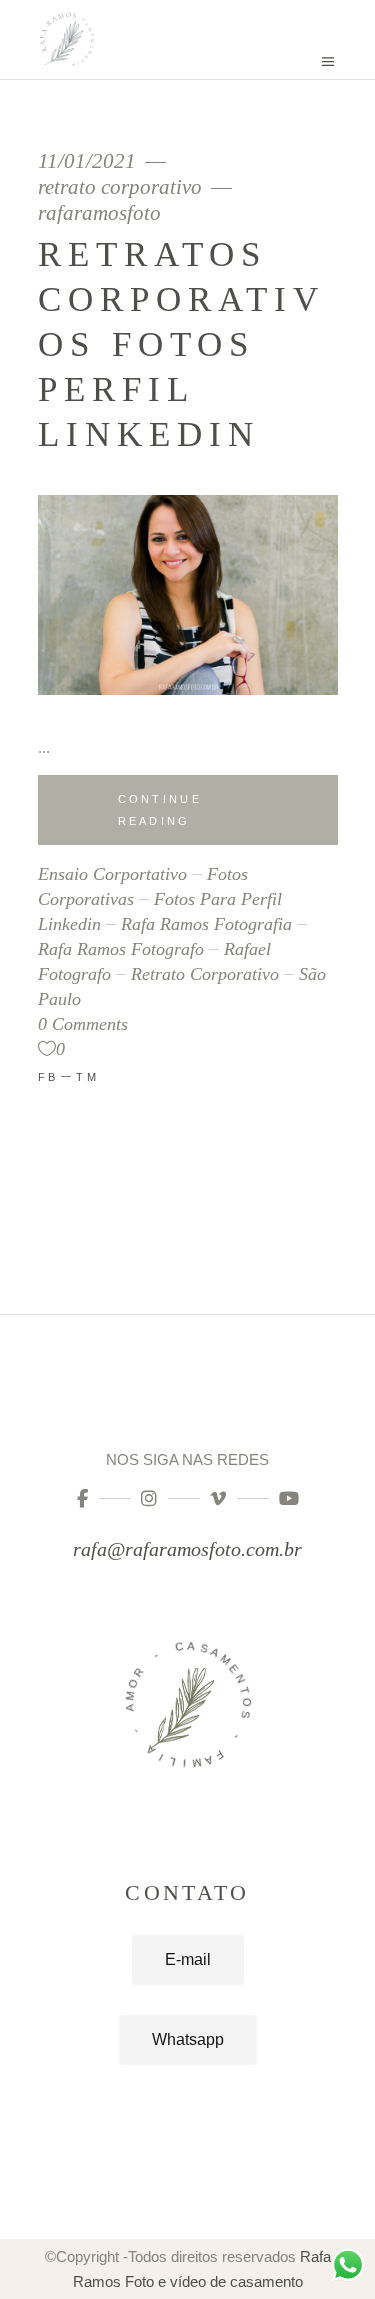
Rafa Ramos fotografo (121, 949)
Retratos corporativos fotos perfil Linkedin (181, 344)
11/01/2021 (89, 161)
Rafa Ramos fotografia (206, 924)
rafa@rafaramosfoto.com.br (187, 1549)
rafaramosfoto (99, 213)
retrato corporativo (120, 187)
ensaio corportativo (112, 874)
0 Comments (83, 1024)
